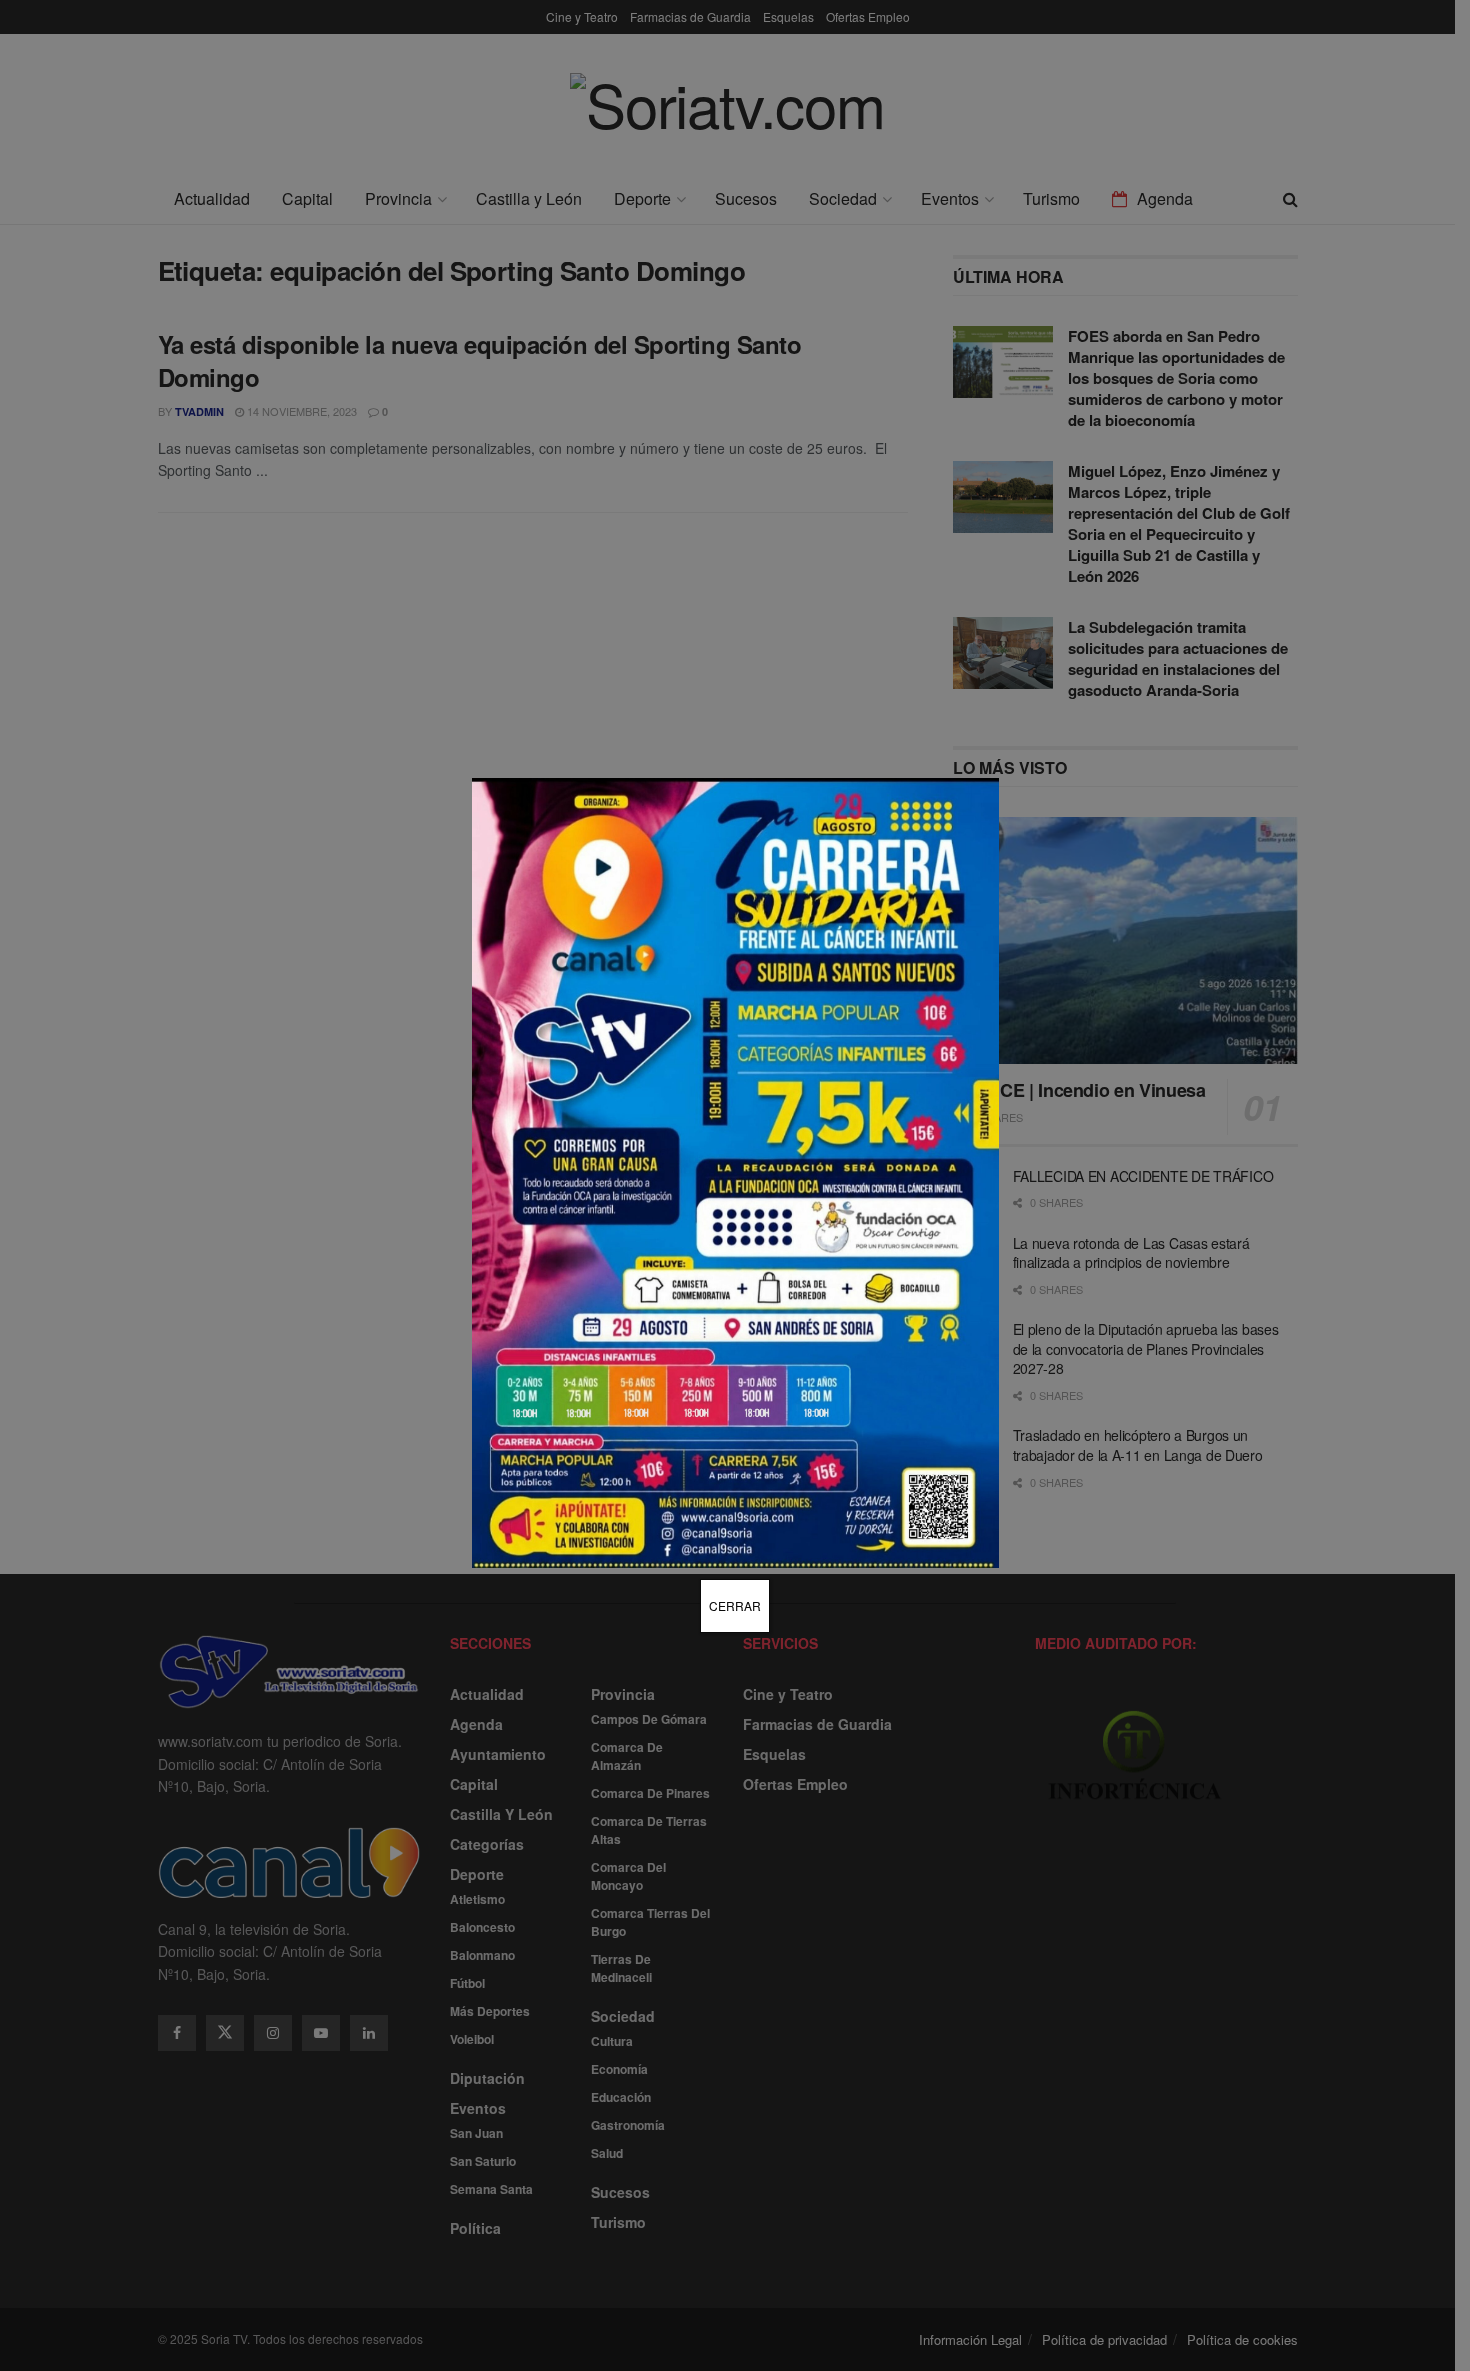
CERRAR (735, 1605)
